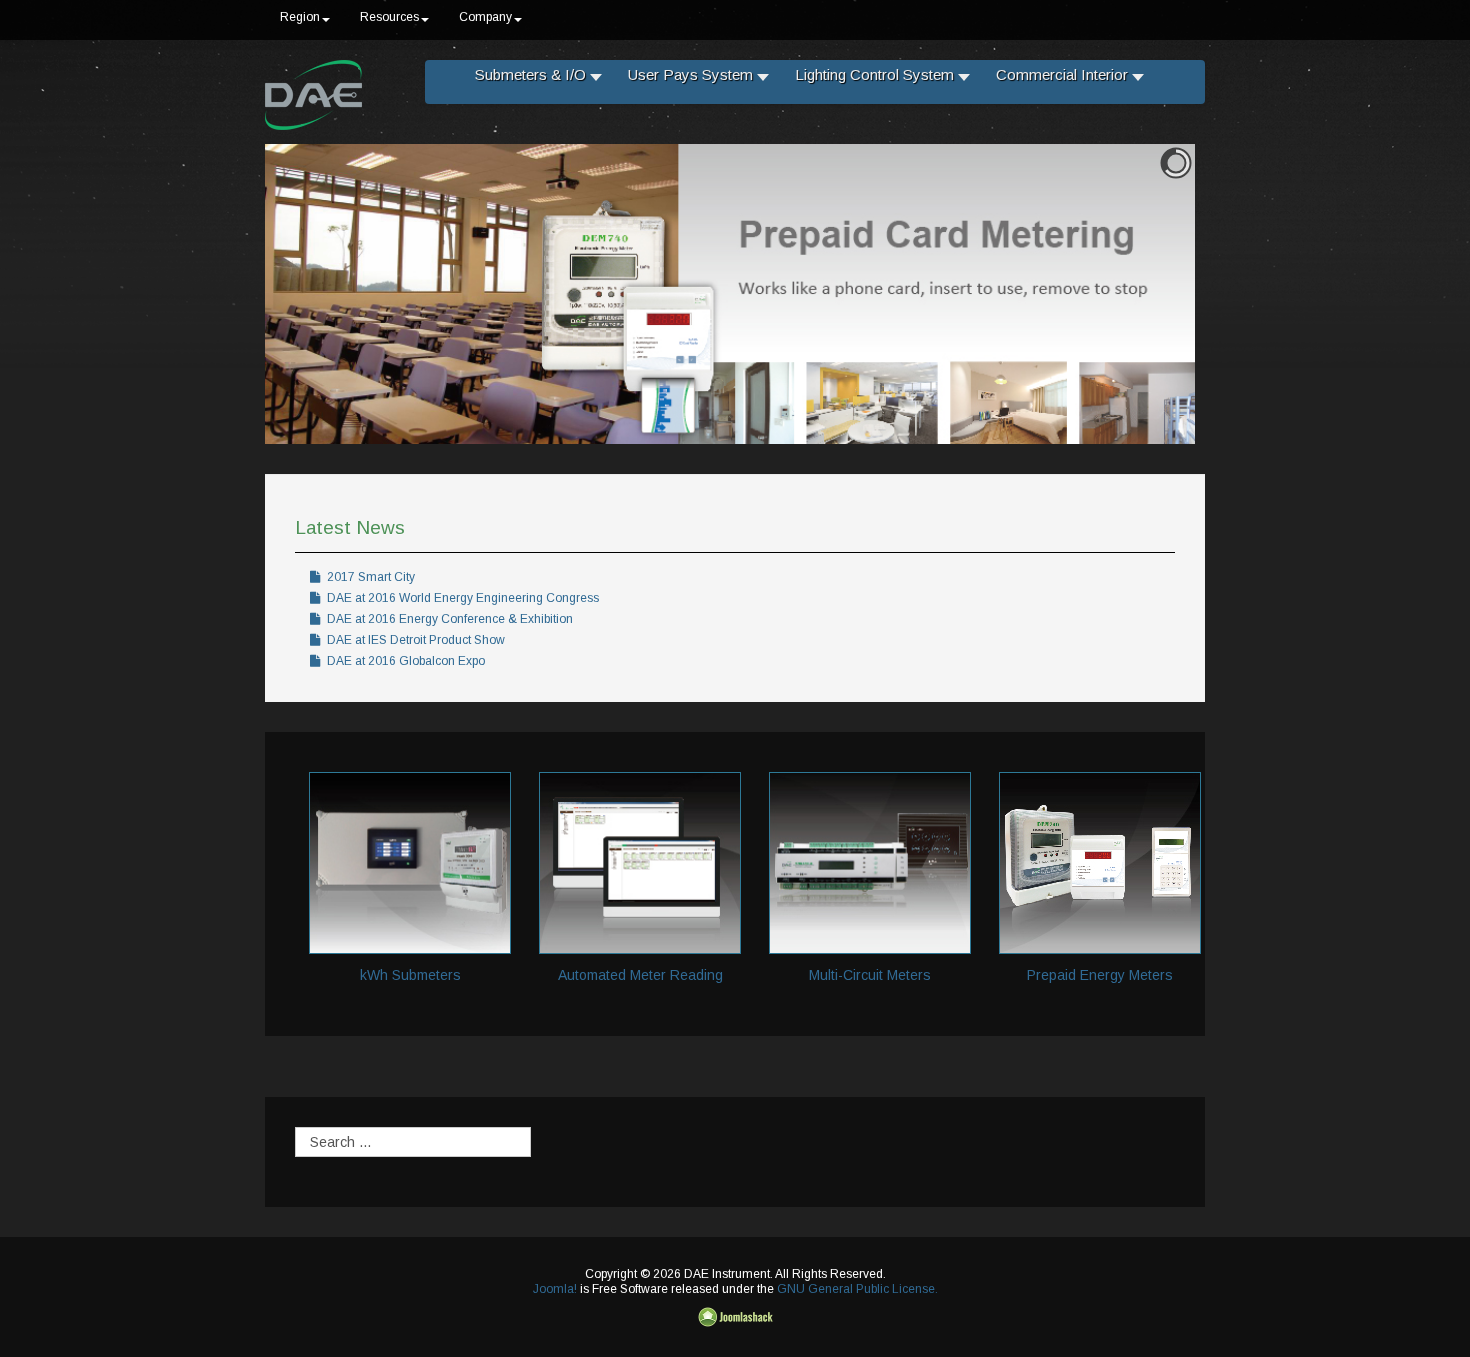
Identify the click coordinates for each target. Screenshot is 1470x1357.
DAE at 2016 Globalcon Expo (404, 661)
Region (300, 17)
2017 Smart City (369, 577)
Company (485, 17)
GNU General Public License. (857, 1289)
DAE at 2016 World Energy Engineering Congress (461, 598)
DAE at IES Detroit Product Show (414, 640)
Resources (389, 17)
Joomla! (555, 1289)
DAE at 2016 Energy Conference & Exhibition (448, 619)
